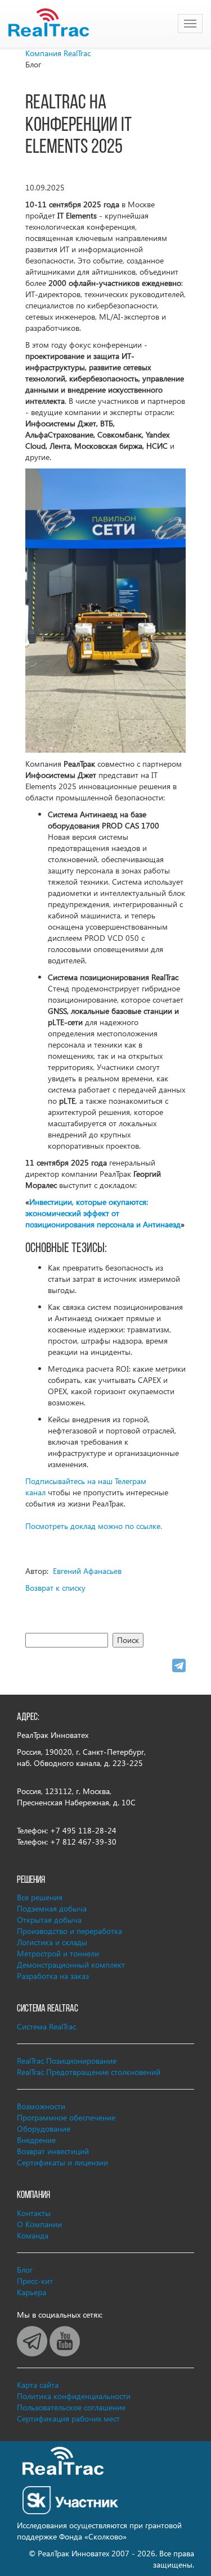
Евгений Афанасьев (87, 1571)
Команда (33, 2235)
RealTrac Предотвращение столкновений (89, 2072)
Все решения (40, 1897)
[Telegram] (179, 1665)
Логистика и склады (52, 1942)
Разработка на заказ (53, 1976)
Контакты (34, 2213)
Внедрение (36, 2140)
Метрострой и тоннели (58, 1953)
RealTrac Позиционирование (67, 2061)
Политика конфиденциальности (74, 2396)
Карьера (32, 2292)
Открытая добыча (49, 1920)
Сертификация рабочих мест (68, 2418)
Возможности (41, 2106)
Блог (25, 2270)
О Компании (39, 2224)
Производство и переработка (69, 1931)
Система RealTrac (46, 2026)
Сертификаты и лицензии (62, 2162)
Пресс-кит (35, 2281)
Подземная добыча (52, 1908)
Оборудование (44, 2129)
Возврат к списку (55, 1588)
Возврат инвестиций (53, 2151)
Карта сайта (38, 2385)
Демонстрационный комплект (71, 1965)
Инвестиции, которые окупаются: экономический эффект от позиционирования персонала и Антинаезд (103, 1213)
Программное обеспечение (66, 2117)
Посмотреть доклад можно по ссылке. (94, 1526)
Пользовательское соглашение (71, 2407)
